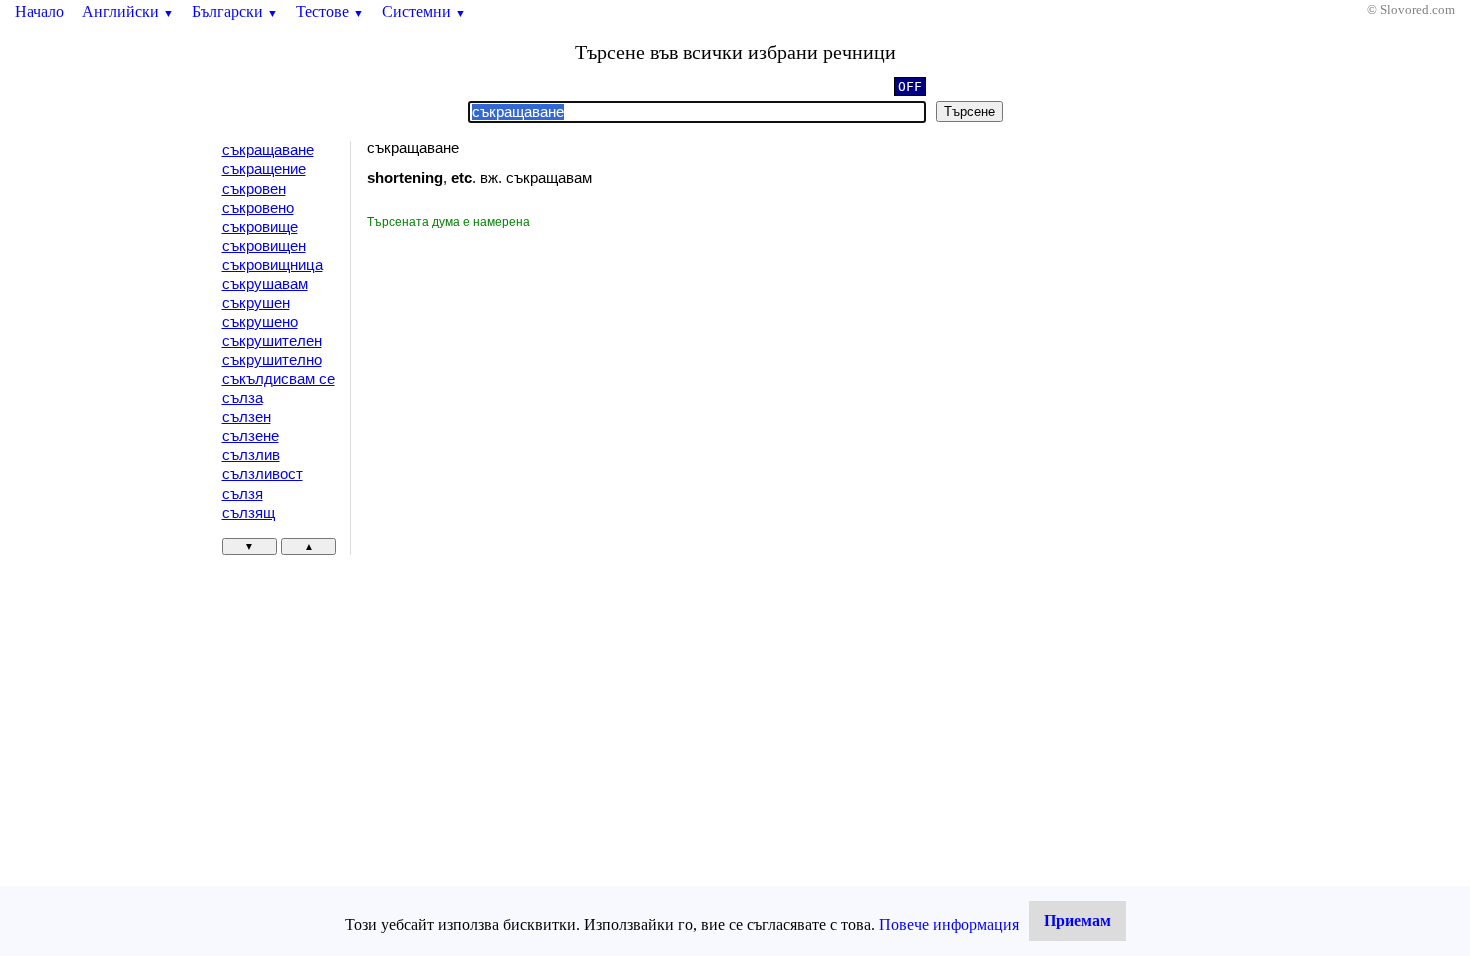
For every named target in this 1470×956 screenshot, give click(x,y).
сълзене (250, 436)
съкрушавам (265, 284)
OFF (910, 86)
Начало (39, 11)
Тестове (330, 11)
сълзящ (248, 513)
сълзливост (262, 474)
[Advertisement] (536, 380)
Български (235, 11)
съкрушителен (272, 341)
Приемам (1077, 920)
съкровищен (264, 246)
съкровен (254, 189)
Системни (424, 11)
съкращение (264, 169)
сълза (242, 398)
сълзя (242, 494)
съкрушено (260, 322)
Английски (128, 11)
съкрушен (256, 303)
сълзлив (251, 455)
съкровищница (272, 265)
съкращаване (268, 150)
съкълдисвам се (278, 379)
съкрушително (272, 360)
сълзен (246, 417)
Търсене (969, 111)
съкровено (258, 208)
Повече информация (949, 924)
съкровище (260, 227)
